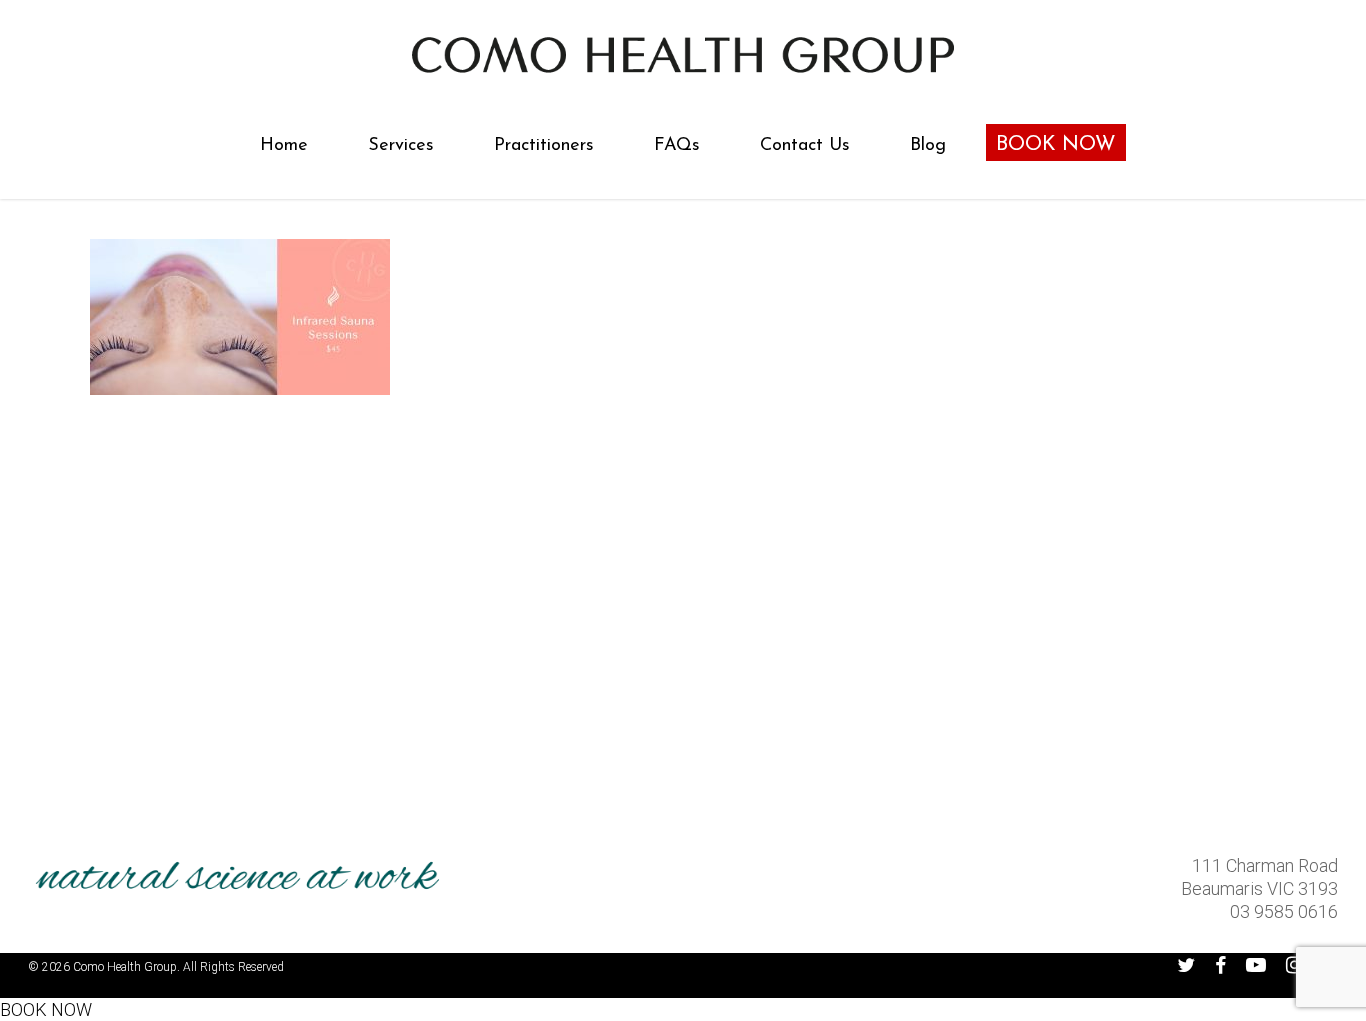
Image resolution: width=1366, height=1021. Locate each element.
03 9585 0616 (1284, 911)
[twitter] (1186, 965)
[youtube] (1256, 965)
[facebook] (1220, 965)
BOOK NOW (46, 1009)
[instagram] (1294, 965)
